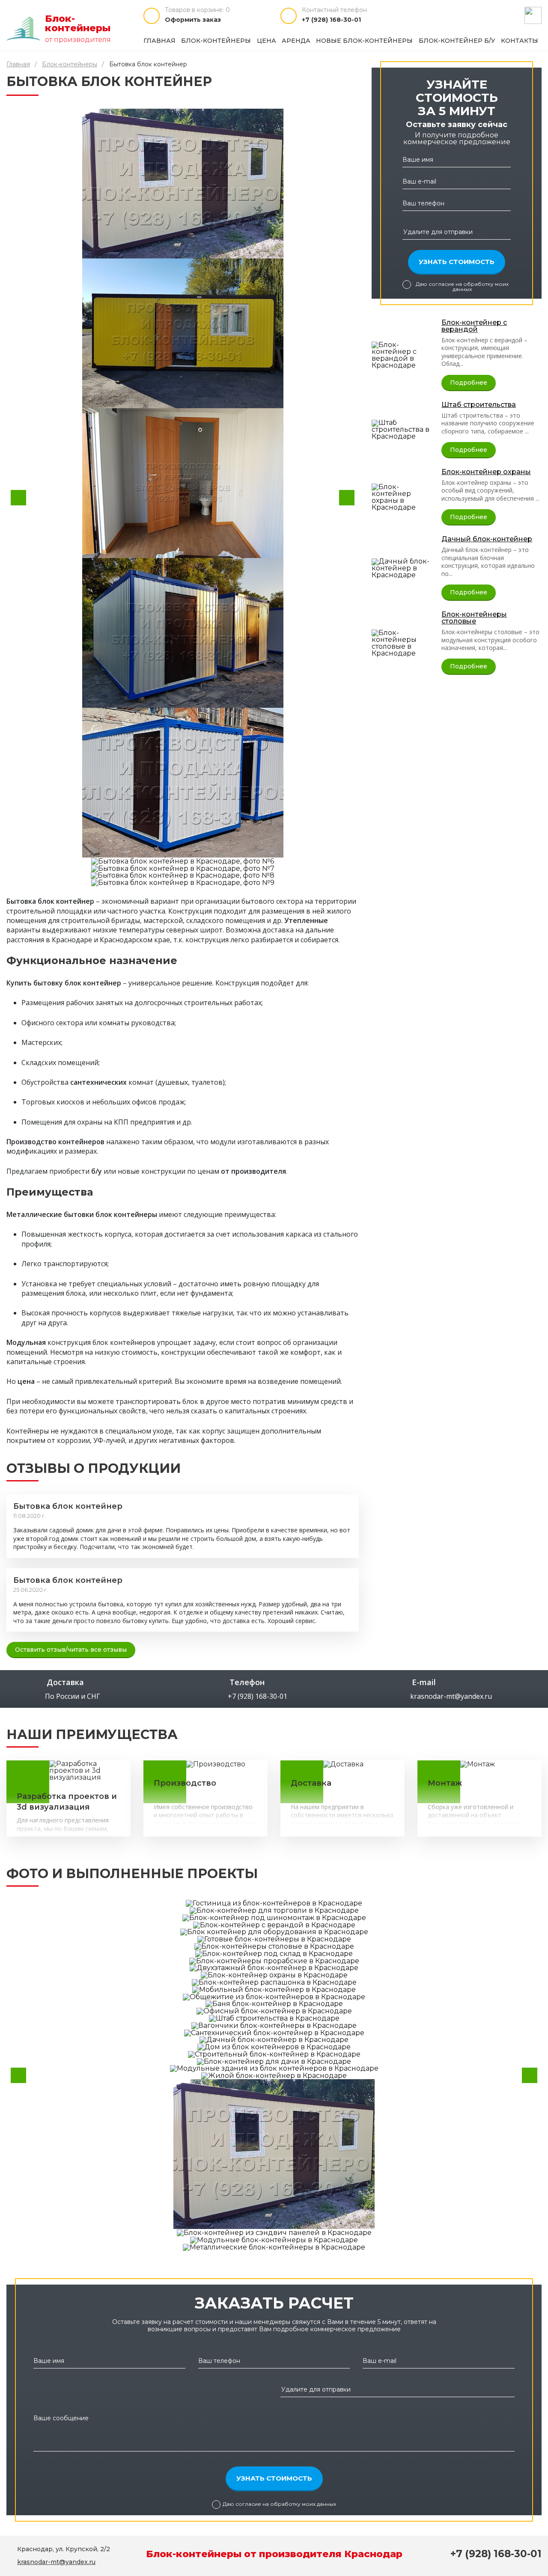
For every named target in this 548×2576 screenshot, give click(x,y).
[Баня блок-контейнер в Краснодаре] (274, 2004)
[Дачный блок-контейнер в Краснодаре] (403, 568)
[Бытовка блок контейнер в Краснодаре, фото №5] (183, 783)
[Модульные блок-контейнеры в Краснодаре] (274, 2239)
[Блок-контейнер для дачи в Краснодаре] (274, 2061)
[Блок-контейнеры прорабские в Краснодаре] (274, 1960)
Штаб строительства (479, 405)
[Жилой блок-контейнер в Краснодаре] (274, 2075)
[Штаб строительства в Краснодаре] (403, 429)
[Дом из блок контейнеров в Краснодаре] (274, 2046)
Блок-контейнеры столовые (474, 618)
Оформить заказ (193, 20)
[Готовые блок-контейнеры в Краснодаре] (274, 1939)
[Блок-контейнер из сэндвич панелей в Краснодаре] (274, 2232)
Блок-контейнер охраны (486, 472)
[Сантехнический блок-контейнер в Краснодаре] (274, 2032)
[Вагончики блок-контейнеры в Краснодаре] (274, 2025)
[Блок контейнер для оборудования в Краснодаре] (274, 1932)
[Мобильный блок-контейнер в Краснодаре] (274, 1989)
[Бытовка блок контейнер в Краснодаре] (274, 2153)
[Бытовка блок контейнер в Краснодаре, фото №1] (183, 184)
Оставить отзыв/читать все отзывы (71, 1650)
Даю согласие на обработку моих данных (462, 287)
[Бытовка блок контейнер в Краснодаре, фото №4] (183, 633)
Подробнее (469, 383)
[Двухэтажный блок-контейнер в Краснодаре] (274, 1968)
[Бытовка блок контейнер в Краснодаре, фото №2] (183, 333)
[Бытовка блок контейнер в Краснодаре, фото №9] (183, 883)
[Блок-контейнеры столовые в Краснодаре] (403, 643)
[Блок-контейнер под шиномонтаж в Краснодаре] (274, 1917)
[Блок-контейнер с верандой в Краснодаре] (403, 355)
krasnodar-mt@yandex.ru (451, 1696)
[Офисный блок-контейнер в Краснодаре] (274, 2011)
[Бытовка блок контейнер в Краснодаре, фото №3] (183, 483)
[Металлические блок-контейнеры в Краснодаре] (274, 2247)
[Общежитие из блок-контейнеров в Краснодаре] (274, 1996)
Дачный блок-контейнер (487, 540)
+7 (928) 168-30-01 (331, 20)
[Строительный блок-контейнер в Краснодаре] (274, 2054)
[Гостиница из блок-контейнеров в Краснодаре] (274, 1903)
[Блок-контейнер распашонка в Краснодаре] (274, 1982)
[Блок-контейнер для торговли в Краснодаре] (274, 1910)
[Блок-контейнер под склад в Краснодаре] (274, 1953)
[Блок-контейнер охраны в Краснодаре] (403, 497)
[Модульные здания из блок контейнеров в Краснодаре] (274, 2068)
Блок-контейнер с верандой (474, 326)
